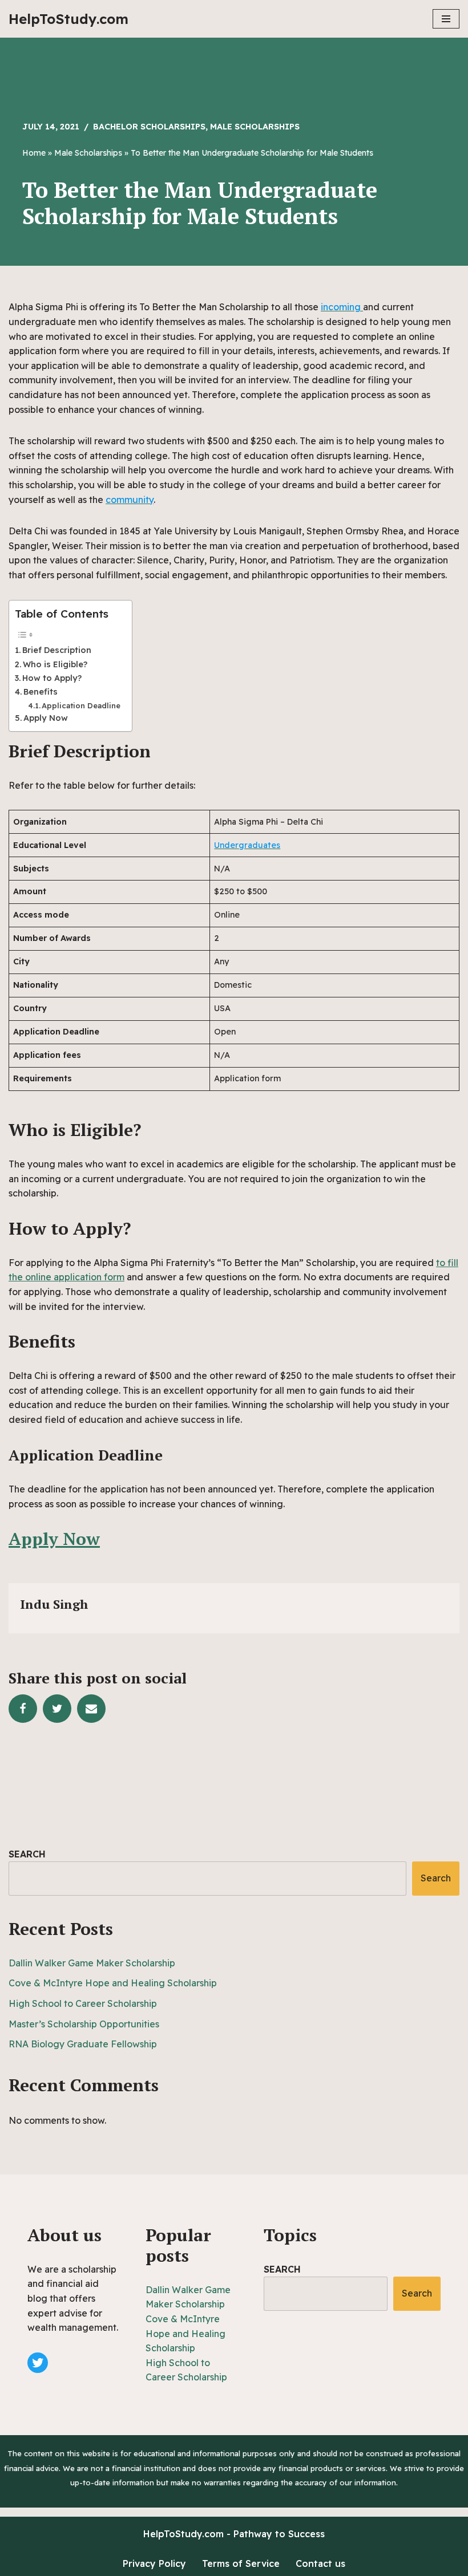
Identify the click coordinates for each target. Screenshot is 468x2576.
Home (34, 153)
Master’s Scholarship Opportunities (84, 2024)
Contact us (320, 2563)
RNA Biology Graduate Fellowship (83, 2044)
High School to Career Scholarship (83, 2003)
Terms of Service (241, 2563)
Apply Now (46, 718)
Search (27, 1854)
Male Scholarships (255, 127)
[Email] (91, 1709)
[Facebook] (23, 1709)
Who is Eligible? (55, 664)
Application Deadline (81, 705)
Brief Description (57, 650)
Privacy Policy (154, 2563)
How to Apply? (52, 678)
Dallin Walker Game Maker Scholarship (92, 1963)
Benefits (41, 692)
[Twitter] (57, 1709)
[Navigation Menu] (446, 19)
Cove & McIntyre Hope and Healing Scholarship (113, 1983)
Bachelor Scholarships (149, 127)
